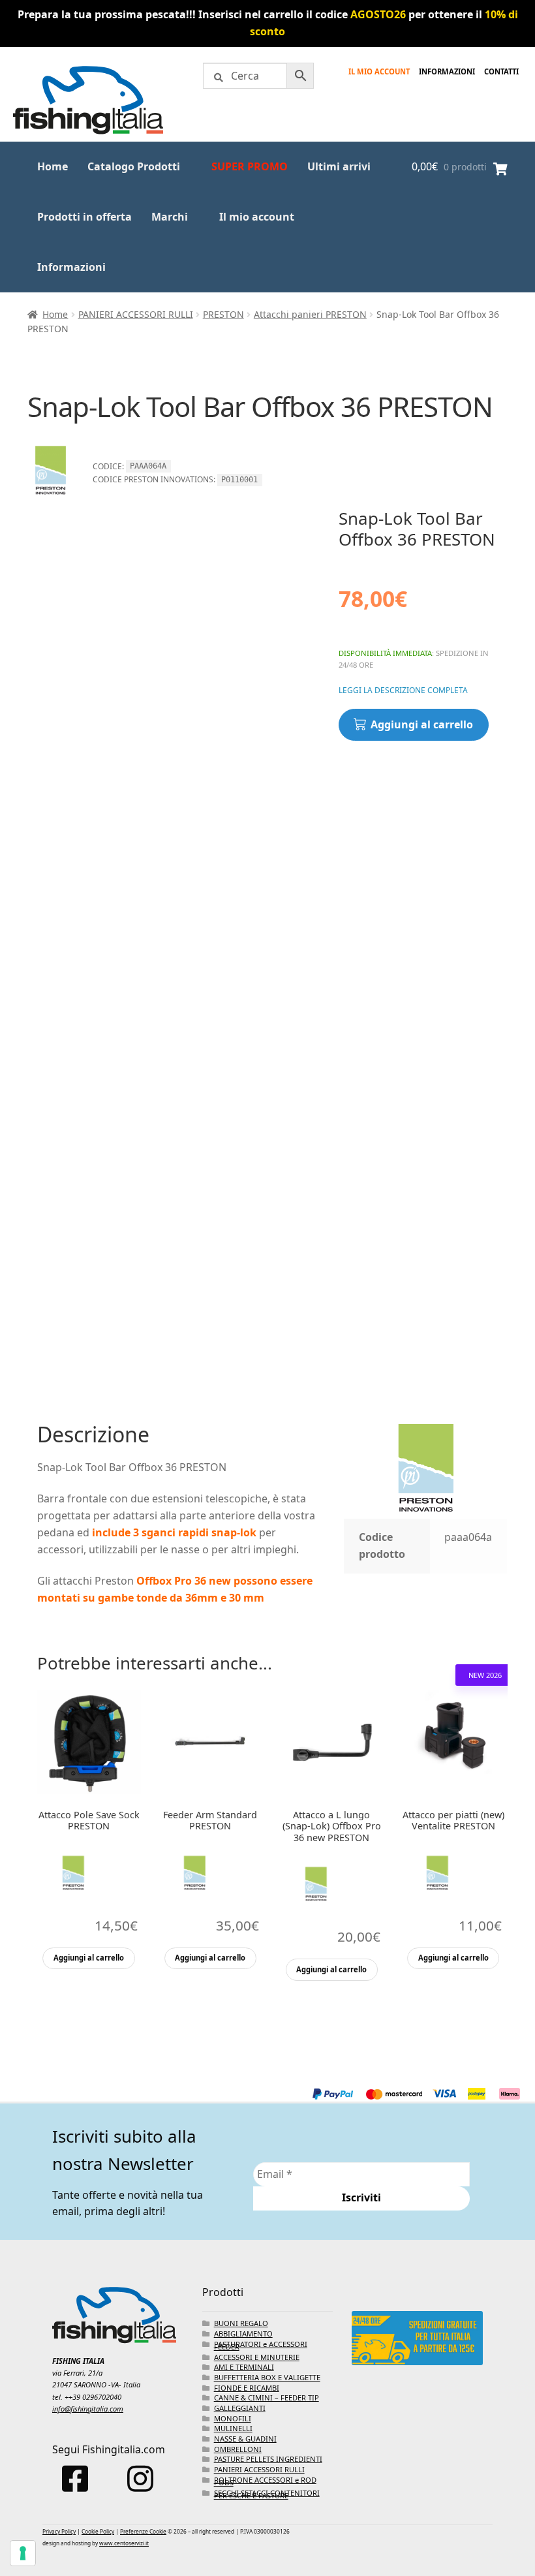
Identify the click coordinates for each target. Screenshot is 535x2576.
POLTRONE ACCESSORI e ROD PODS (265, 2481)
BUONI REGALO (241, 2323)
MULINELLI (233, 2428)
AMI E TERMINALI (244, 2367)
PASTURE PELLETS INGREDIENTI (268, 2459)
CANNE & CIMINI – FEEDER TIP (267, 2398)
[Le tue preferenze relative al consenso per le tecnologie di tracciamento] (23, 2553)
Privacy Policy (59, 2531)
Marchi (170, 217)
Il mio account (379, 71)
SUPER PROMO (250, 166)
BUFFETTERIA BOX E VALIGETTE (267, 2377)
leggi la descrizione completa (403, 690)
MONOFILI (233, 2418)
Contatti (501, 71)
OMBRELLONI (238, 2449)
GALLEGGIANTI (240, 2408)
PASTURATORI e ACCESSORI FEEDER (261, 2345)
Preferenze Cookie (143, 2531)
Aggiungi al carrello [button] (89, 1958)
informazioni (447, 71)
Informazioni (71, 267)
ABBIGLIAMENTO (243, 2334)
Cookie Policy (98, 2531)
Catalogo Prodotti (134, 166)
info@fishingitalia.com (88, 2409)
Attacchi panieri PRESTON (310, 314)
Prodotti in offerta (84, 217)
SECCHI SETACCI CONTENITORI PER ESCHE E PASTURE (267, 2494)
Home (53, 166)
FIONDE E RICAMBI (247, 2388)
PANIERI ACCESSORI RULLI (136, 314)
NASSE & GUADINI (245, 2439)
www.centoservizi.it (124, 2543)
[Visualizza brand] (50, 499)
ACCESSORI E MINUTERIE (257, 2357)
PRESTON (223, 314)
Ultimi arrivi (339, 166)
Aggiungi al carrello (422, 724)
